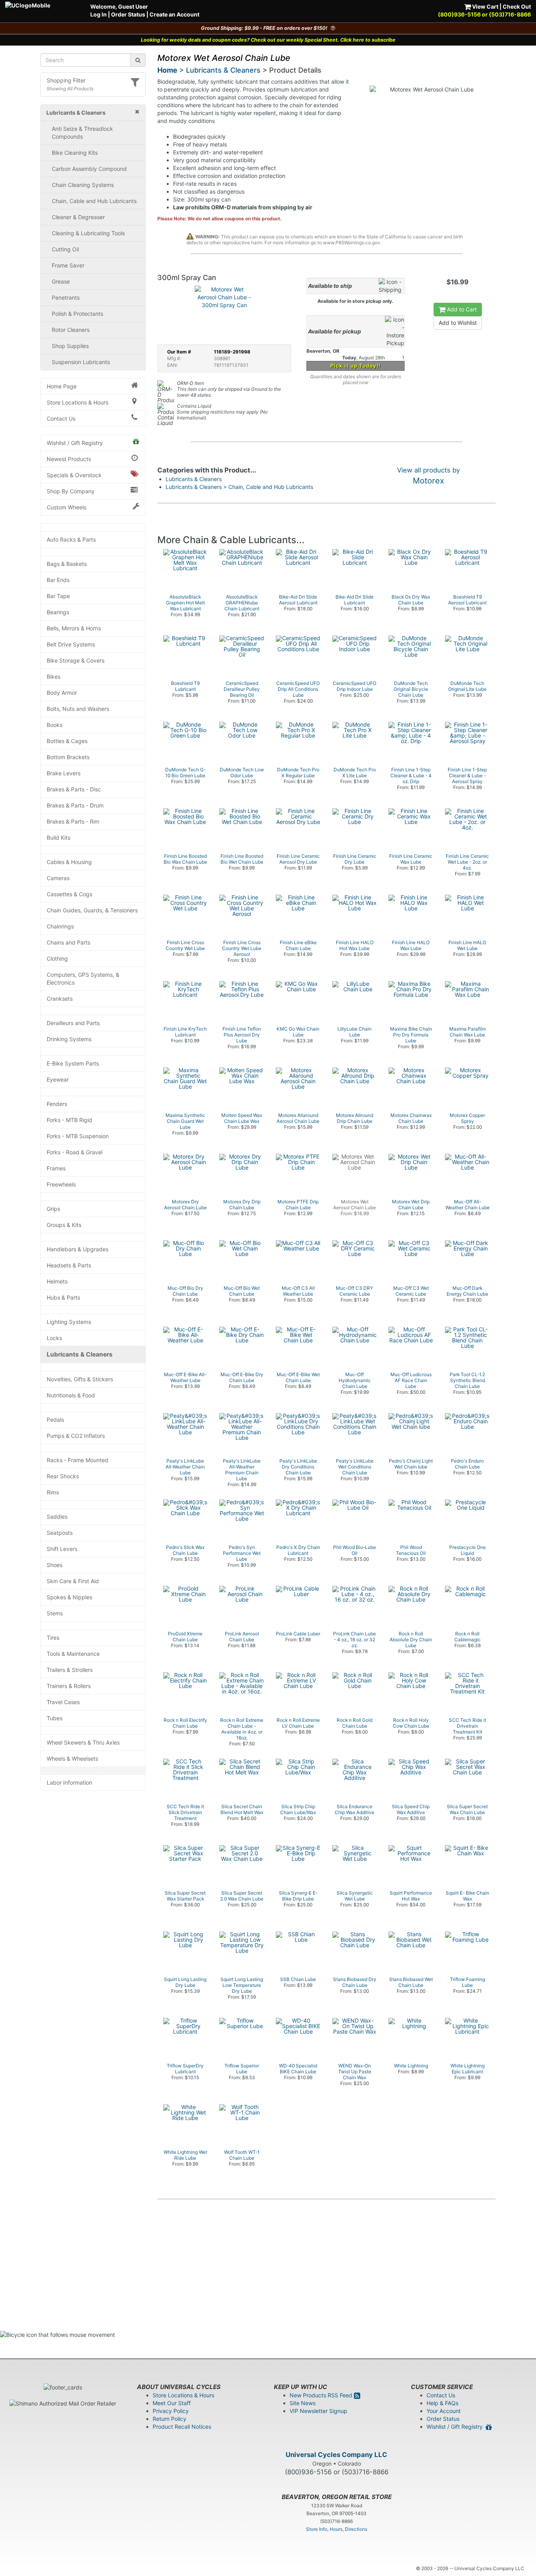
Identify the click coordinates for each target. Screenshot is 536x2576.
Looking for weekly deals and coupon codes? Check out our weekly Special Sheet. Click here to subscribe (268, 40)
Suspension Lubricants (81, 362)
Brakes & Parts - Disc (74, 789)
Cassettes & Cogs (69, 894)
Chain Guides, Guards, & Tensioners (92, 910)
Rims (53, 1492)
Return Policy (170, 2419)
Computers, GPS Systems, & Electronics (83, 979)
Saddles (57, 1517)
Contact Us (61, 418)
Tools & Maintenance (73, 1654)
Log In (98, 14)
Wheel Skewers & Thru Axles (83, 1742)
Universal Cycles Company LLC (336, 2455)
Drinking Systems (69, 1039)
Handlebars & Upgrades (77, 1249)
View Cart (485, 6)
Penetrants (66, 298)
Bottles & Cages (67, 741)
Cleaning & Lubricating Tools (88, 233)
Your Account (444, 2411)
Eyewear (58, 1079)
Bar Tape (58, 596)
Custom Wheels (67, 507)
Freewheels (61, 1184)
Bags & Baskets (67, 564)
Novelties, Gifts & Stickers (80, 1379)
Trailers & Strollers (70, 1670)
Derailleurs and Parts (73, 1023)
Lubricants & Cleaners (80, 1354)
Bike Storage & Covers (76, 660)
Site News (303, 2403)
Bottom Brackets (68, 757)
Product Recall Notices (182, 2427)
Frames (56, 1168)
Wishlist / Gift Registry (75, 443)
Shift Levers (62, 1549)
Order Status (128, 14)
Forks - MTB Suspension (78, 1136)
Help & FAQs (442, 2403)
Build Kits (58, 838)
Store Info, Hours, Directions (337, 2529)
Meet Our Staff (172, 2403)
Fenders (57, 1104)
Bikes (54, 676)
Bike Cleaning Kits (75, 153)
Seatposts (60, 1533)
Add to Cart (461, 309)
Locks (54, 1338)
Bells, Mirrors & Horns (74, 628)
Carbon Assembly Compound (89, 169)
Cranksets (60, 999)
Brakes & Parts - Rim (73, 821)
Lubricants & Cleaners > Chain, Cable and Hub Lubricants (239, 487)
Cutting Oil (65, 249)
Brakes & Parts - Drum (75, 805)
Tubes (55, 1718)
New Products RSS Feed (322, 2395)
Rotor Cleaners (71, 330)
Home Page (62, 386)
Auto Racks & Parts (71, 539)
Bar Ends (58, 580)
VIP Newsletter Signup (318, 2411)
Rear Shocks (63, 1476)
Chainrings (60, 926)
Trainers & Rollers (69, 1686)
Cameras (58, 878)
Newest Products (69, 459)
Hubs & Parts (63, 1297)
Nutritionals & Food (71, 1395)
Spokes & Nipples (69, 1597)
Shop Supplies (70, 346)
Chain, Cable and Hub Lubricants (94, 201)
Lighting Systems (69, 1322)
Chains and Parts (68, 942)
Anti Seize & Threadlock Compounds (82, 133)
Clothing (57, 958)
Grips (53, 1209)
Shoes (55, 1565)
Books (55, 725)
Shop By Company (71, 491)
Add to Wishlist (458, 323)
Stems (55, 1613)
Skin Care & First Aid (73, 1581)
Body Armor (62, 693)
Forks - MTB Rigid (69, 1120)
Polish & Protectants (77, 314)
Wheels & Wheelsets (72, 1759)
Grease (61, 281)
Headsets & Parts (69, 1265)
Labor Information (69, 1782)
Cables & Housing (69, 862)
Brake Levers (64, 773)
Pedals (55, 1420)
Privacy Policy (171, 2411)
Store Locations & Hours (77, 402)
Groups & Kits (64, 1225)
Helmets (57, 1281)
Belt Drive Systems (71, 644)
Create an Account (174, 14)
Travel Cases (63, 1702)
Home (167, 70)
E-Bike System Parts (73, 1063)
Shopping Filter (66, 80)
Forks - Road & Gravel (75, 1152)
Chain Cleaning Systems (83, 185)
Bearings (58, 612)
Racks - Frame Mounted (77, 1460)
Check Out (517, 6)
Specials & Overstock (74, 475)
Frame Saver (68, 265)
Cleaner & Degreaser (78, 217)
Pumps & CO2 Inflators (76, 1436)
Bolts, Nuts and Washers (78, 709)
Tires (53, 1638)
